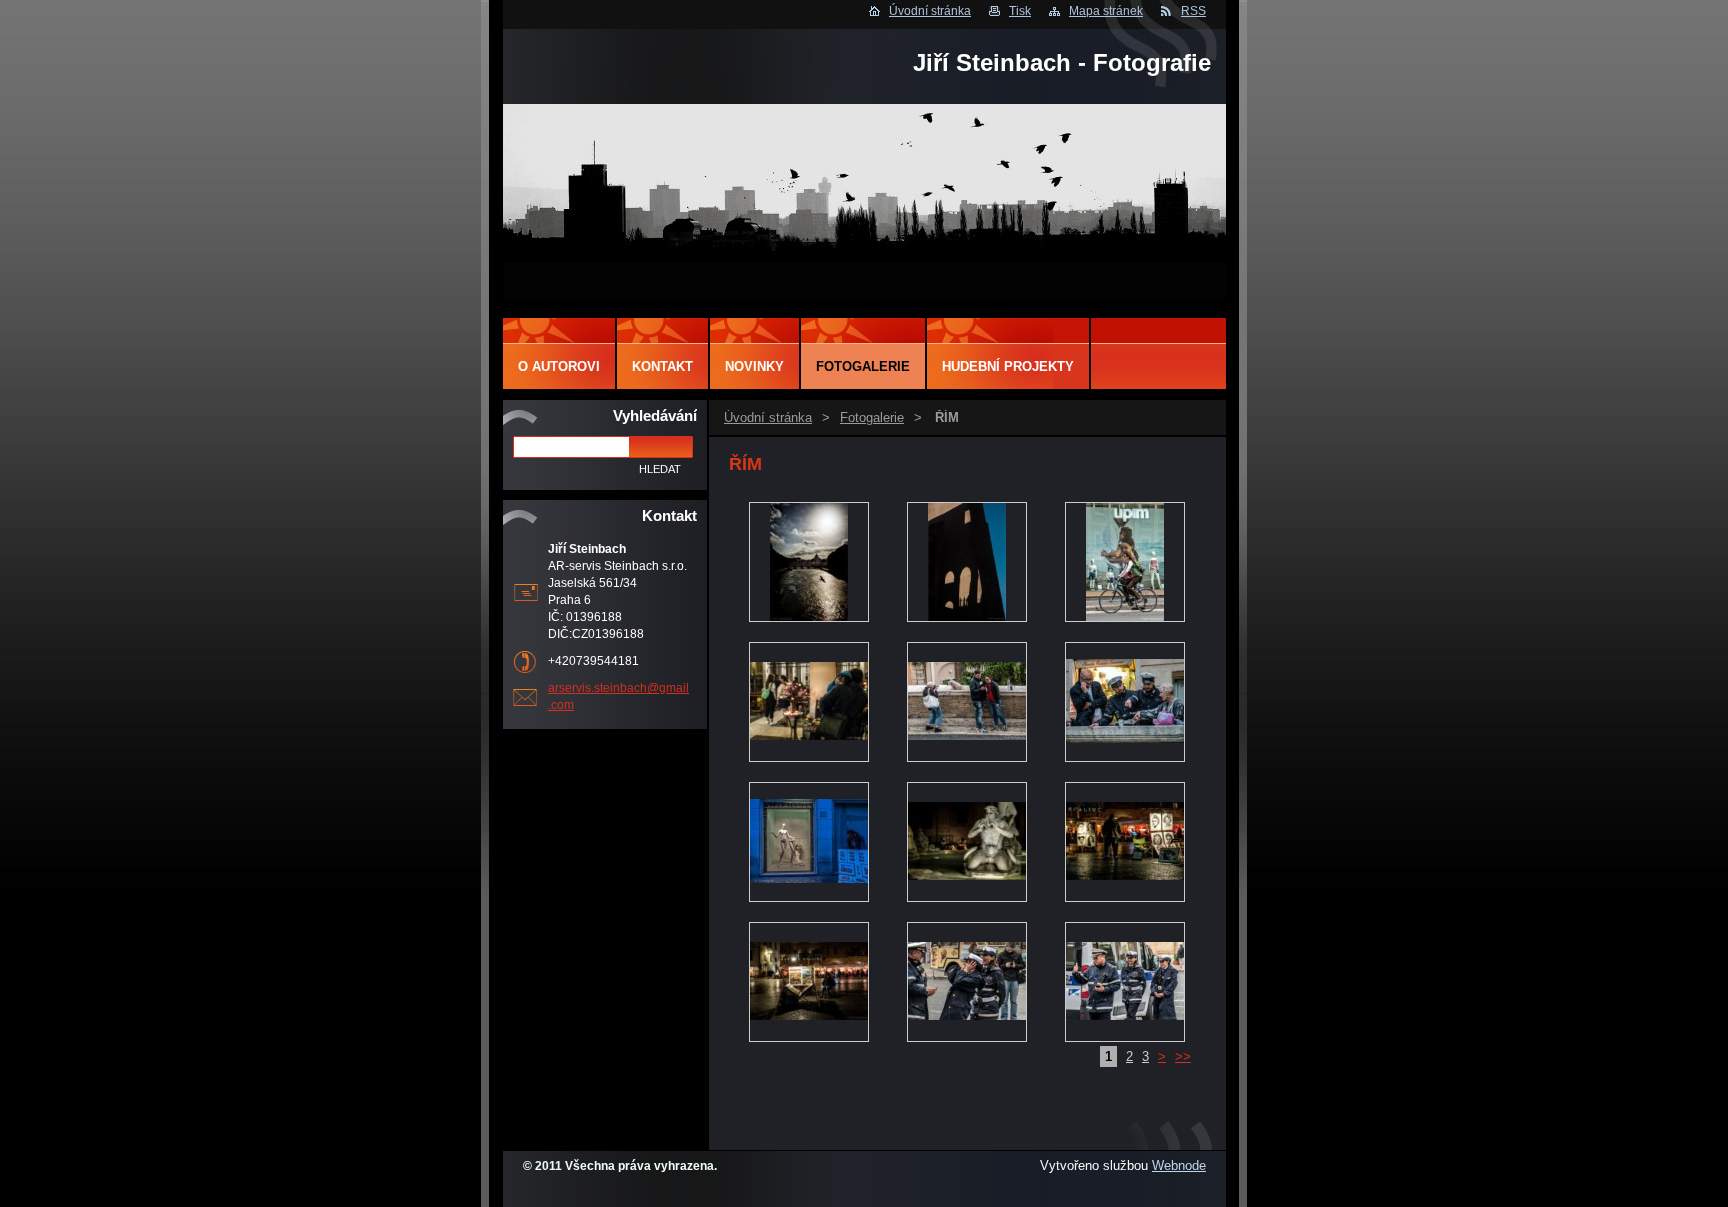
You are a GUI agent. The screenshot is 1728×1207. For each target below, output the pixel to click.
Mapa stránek (1106, 11)
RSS (1193, 11)
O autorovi (559, 366)
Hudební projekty (1008, 366)
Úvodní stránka (930, 11)
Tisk (1020, 11)
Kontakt (662, 366)
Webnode (1179, 1165)
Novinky (754, 366)
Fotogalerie (872, 417)
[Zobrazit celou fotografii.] (809, 563)
